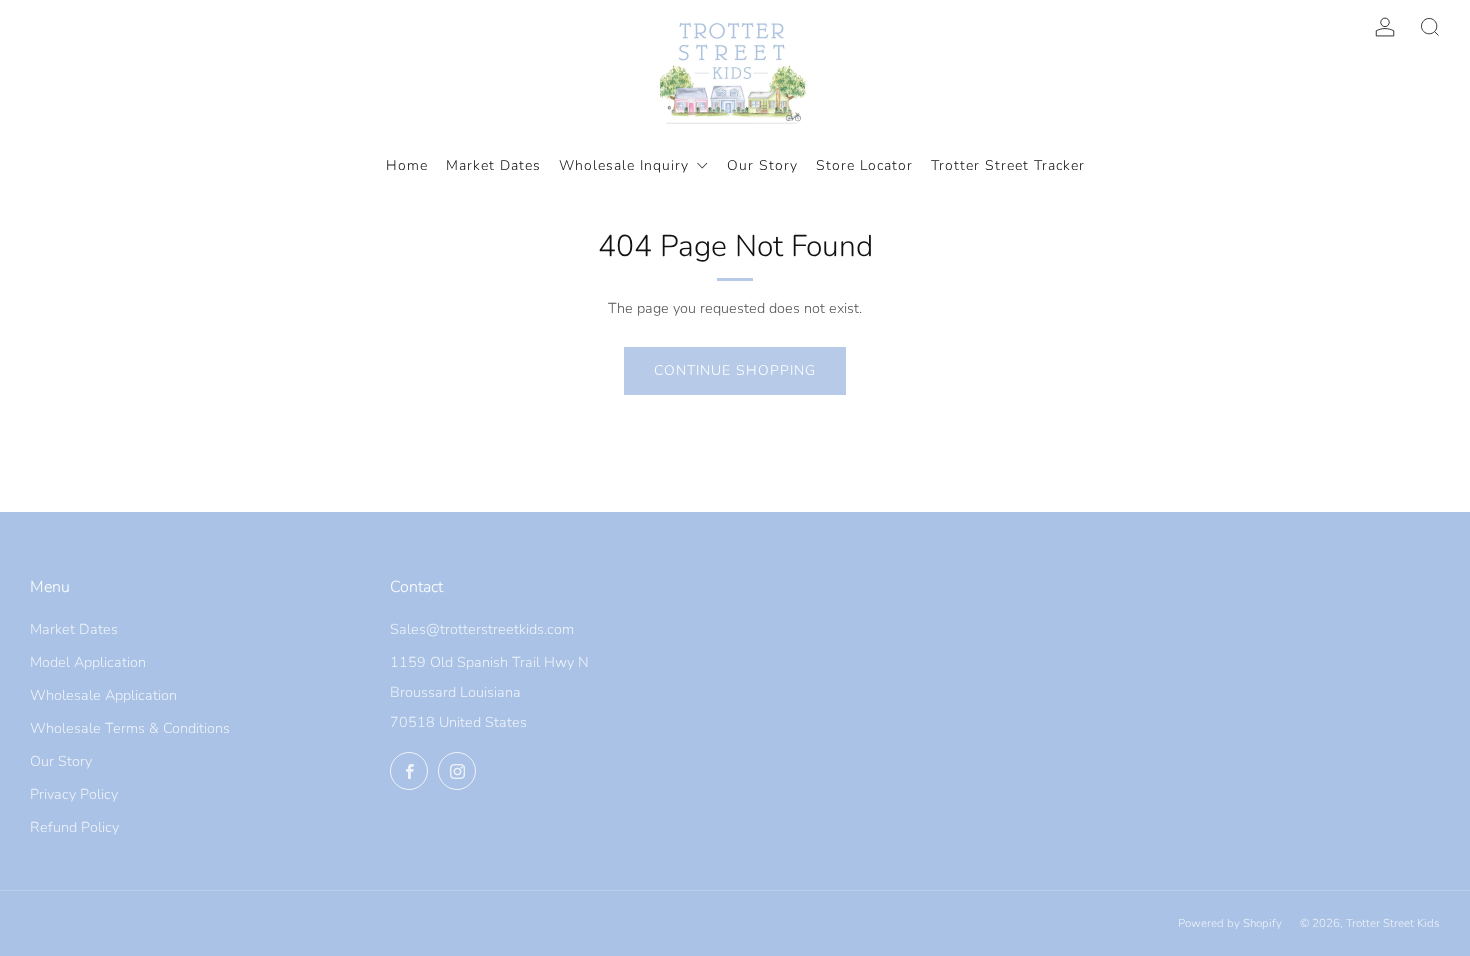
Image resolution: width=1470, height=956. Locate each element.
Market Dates (74, 629)
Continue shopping (735, 370)
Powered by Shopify (1230, 923)
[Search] (1430, 27)
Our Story (61, 761)
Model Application (88, 662)
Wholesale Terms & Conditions (130, 728)
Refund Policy (74, 827)
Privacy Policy (74, 794)
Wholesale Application (103, 695)
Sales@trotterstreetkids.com (482, 629)
